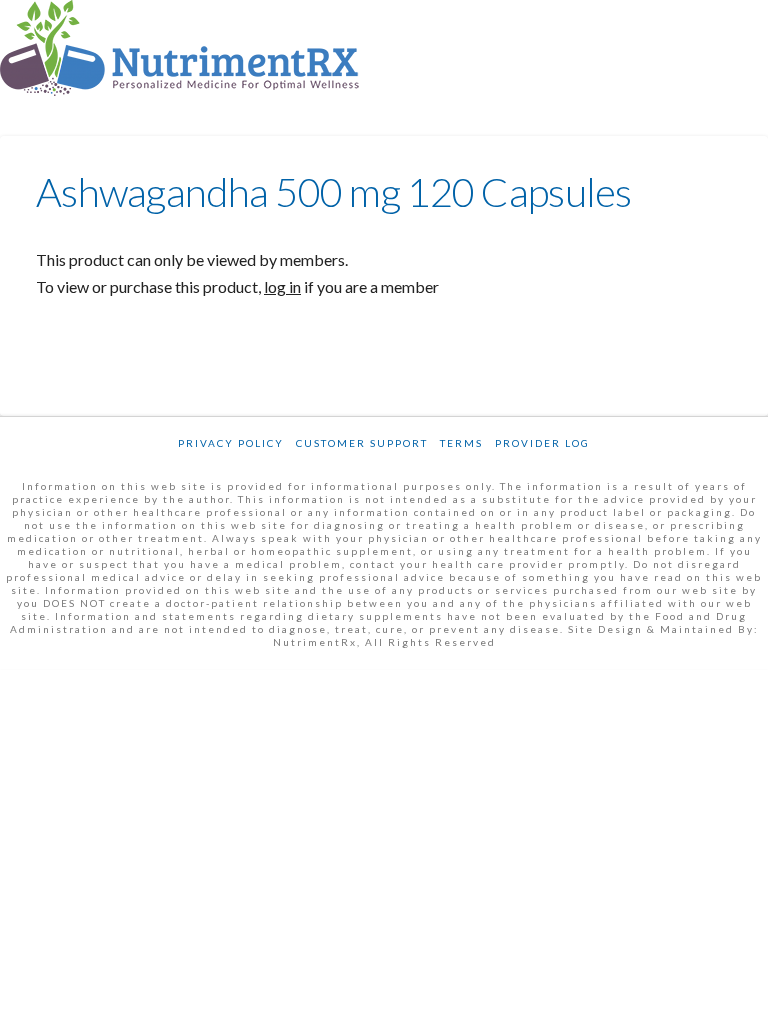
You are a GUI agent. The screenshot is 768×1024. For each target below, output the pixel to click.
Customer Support (362, 443)
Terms (461, 443)
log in (282, 286)
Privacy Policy (231, 443)
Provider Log (542, 443)
